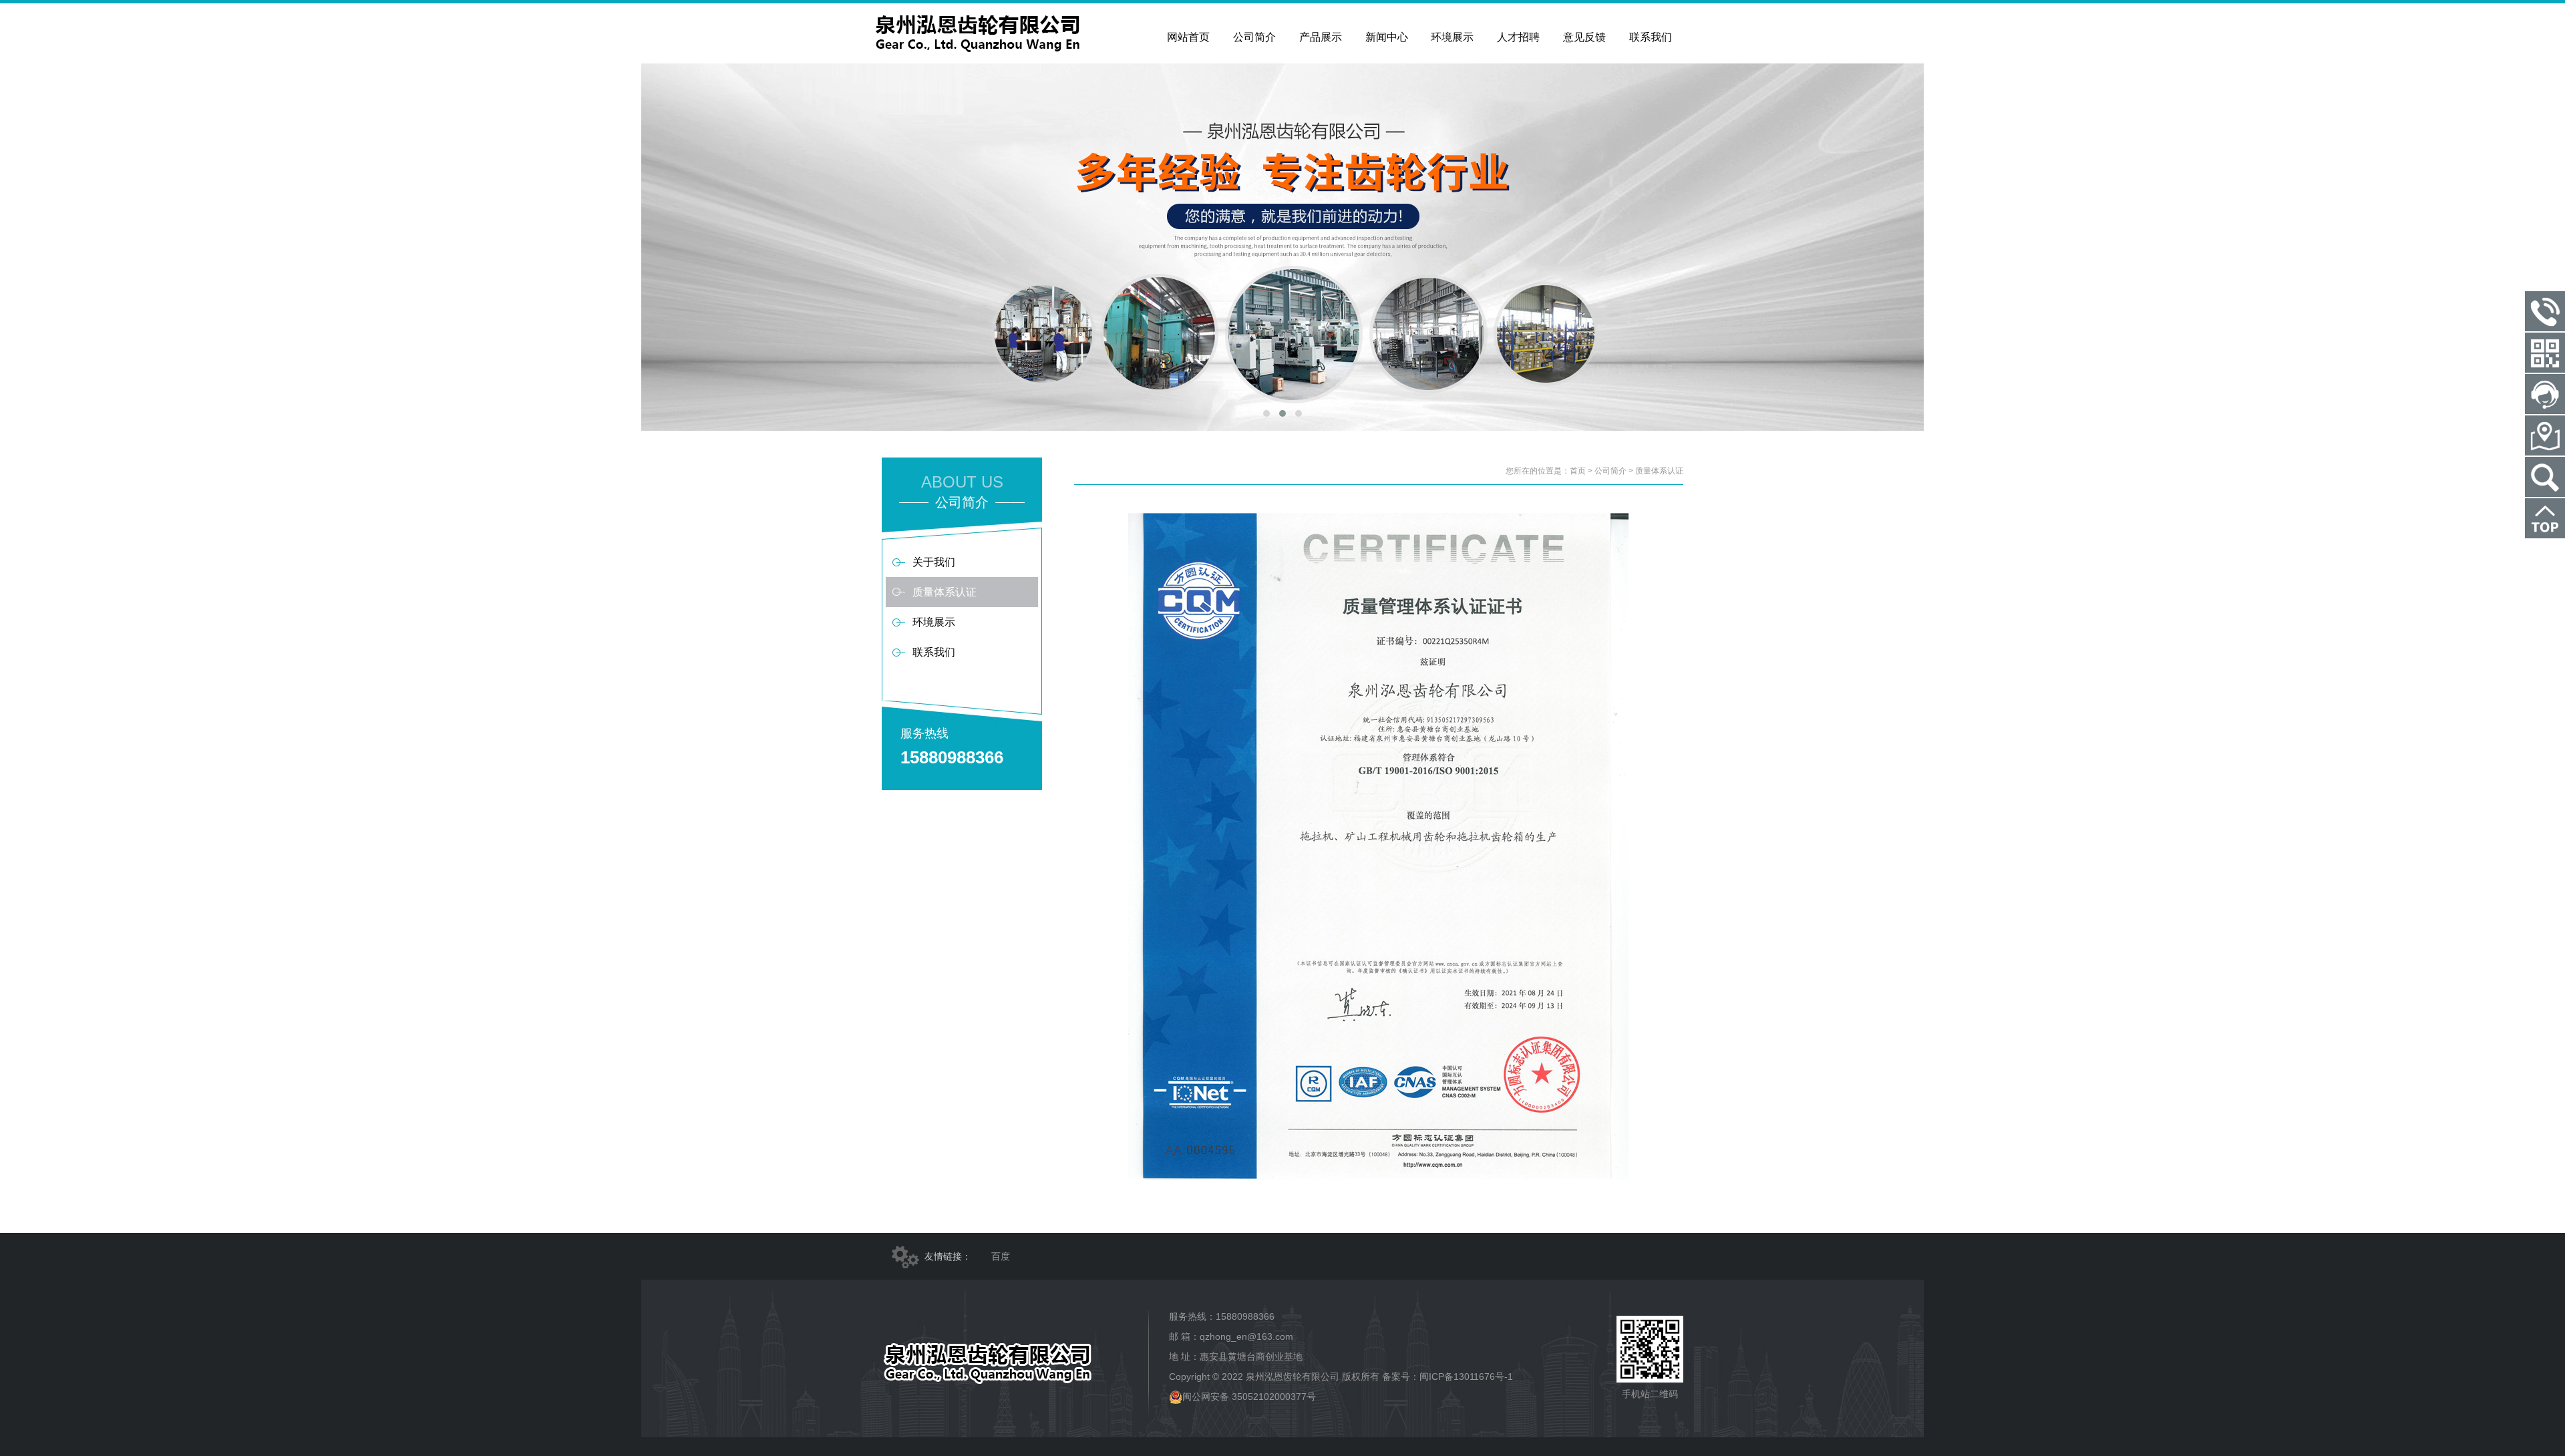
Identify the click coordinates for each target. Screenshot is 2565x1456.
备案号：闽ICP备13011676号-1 (1447, 1377)
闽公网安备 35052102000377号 (1249, 1397)
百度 (1001, 1256)
